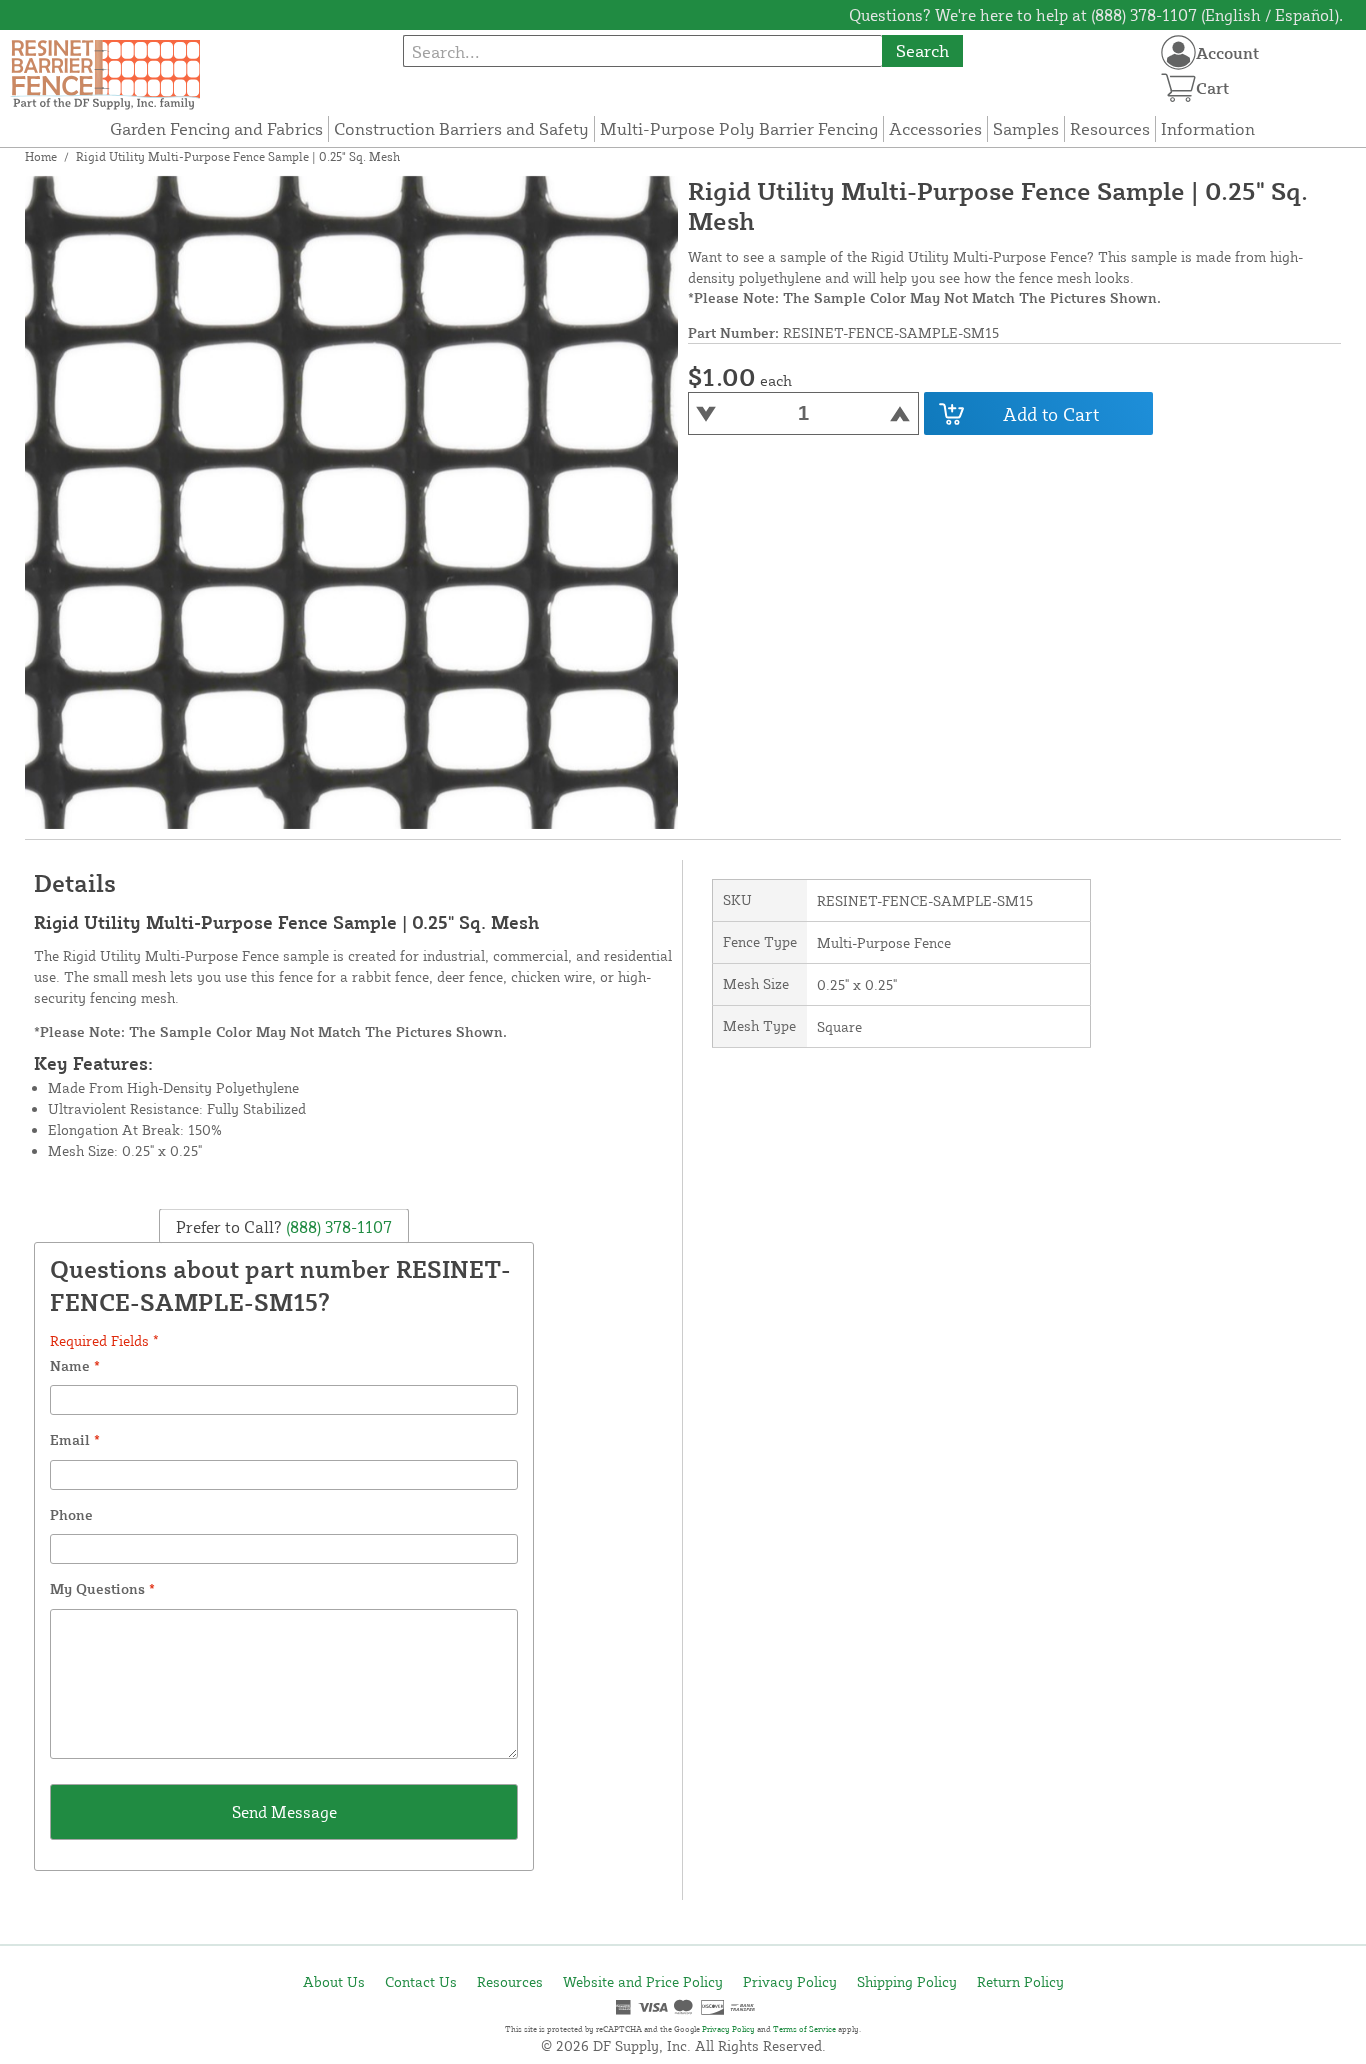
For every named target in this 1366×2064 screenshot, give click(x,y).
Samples (1026, 128)
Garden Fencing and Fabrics (216, 128)
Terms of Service (804, 2029)
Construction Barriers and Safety (461, 128)
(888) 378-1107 (337, 1226)
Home (41, 156)
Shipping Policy (907, 1981)
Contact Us (421, 1981)
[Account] (1178, 52)
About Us (334, 1981)
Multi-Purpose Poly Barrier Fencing (739, 128)
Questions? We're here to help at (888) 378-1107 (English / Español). (1096, 15)
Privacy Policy (790, 1981)
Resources (1110, 128)
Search (922, 50)
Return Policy (1020, 1981)
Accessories (935, 128)
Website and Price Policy (643, 1981)
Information (1208, 128)
